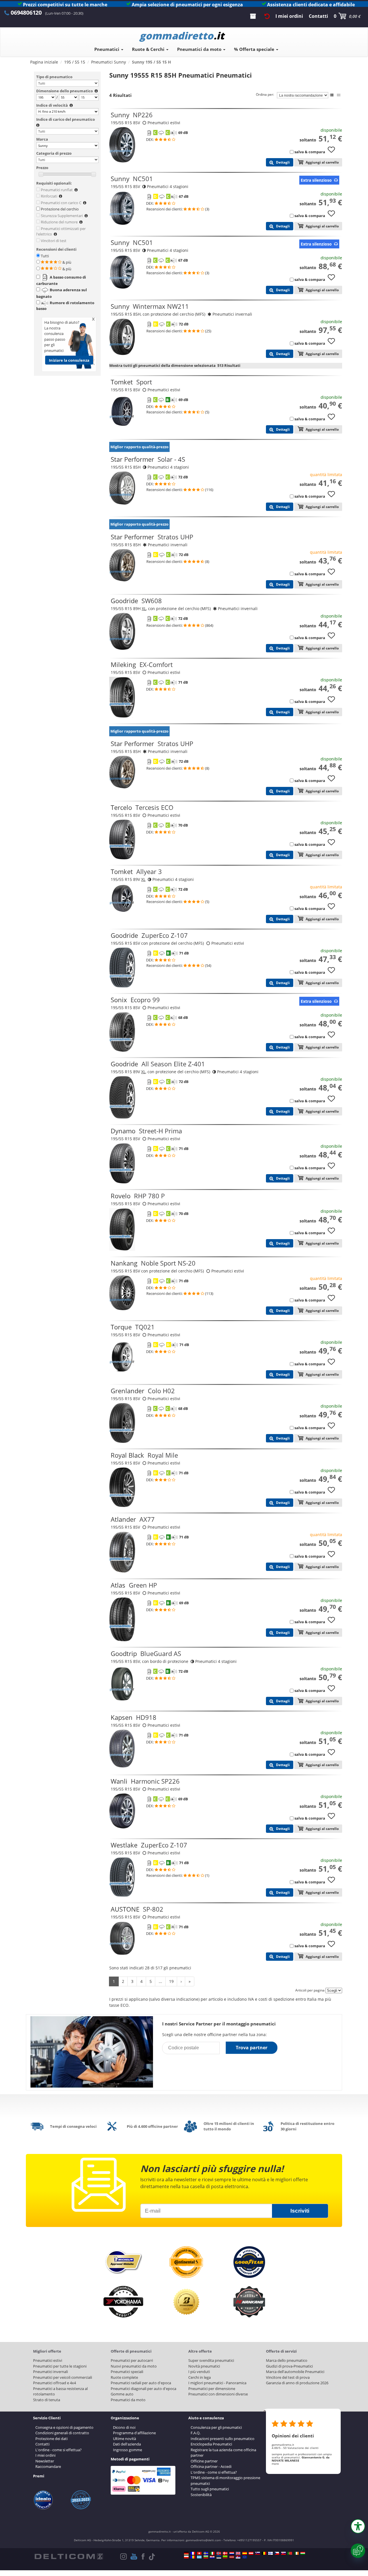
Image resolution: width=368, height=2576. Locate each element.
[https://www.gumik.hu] (303, 2553)
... (160, 1981)
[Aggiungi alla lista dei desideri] (333, 152)
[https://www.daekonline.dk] (225, 2553)
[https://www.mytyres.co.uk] (238, 2553)
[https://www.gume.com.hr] (212, 2557)
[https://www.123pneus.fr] (193, 2553)
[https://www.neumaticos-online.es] (245, 2553)
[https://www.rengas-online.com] (271, 2553)
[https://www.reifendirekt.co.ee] (219, 2557)
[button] (358, 2526)
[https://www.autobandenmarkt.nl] (232, 2553)
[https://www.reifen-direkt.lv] (232, 2557)
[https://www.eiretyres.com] (296, 2553)
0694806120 (26, 13)
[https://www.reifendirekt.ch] (199, 2553)
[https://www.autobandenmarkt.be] (264, 2553)
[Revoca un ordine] (267, 16)
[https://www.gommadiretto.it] (212, 2553)
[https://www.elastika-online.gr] (199, 2557)
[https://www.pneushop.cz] (277, 2553)
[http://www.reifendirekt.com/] (245, 2557)
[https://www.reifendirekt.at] (251, 2553)
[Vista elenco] (332, 95)
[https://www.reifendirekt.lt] (225, 2557)
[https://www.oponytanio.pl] (186, 2557)
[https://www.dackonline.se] (206, 2553)
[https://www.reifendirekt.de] (186, 2553)
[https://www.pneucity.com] (290, 2553)
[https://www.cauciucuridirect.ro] (193, 2557)
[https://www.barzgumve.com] (206, 2557)
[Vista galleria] (339, 95)
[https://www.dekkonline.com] (219, 2553)
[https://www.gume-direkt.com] (258, 2553)
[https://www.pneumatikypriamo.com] (283, 2553)
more (275, 2464)
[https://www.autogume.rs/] (238, 2557)
